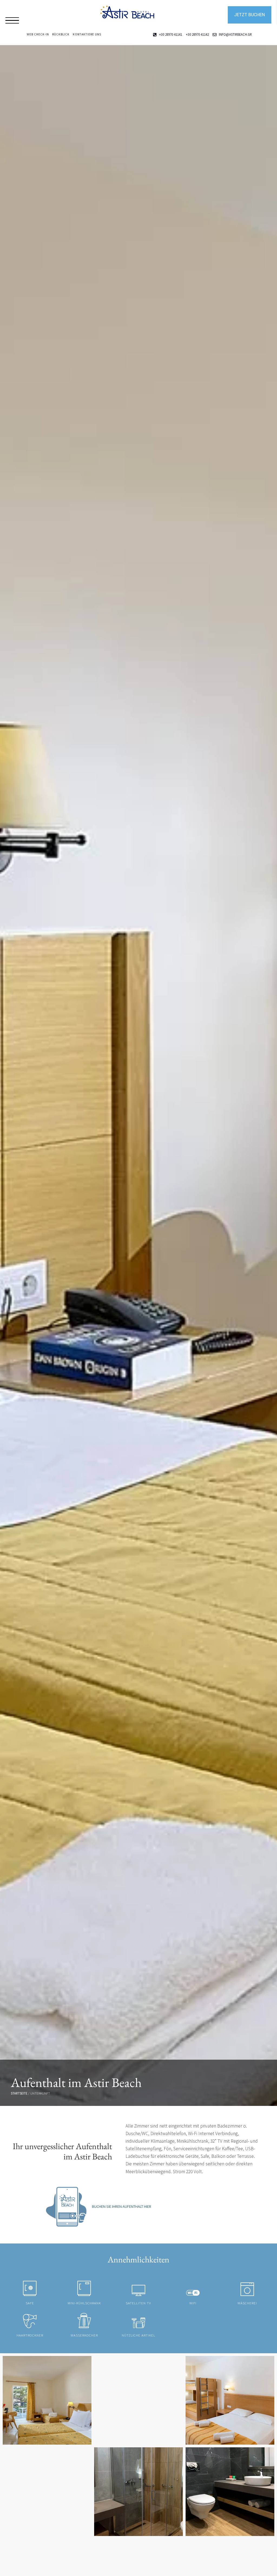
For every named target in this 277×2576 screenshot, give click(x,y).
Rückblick (61, 34)
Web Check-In (38, 34)
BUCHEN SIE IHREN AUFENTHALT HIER (122, 2206)
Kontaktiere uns (87, 34)
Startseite (19, 2093)
